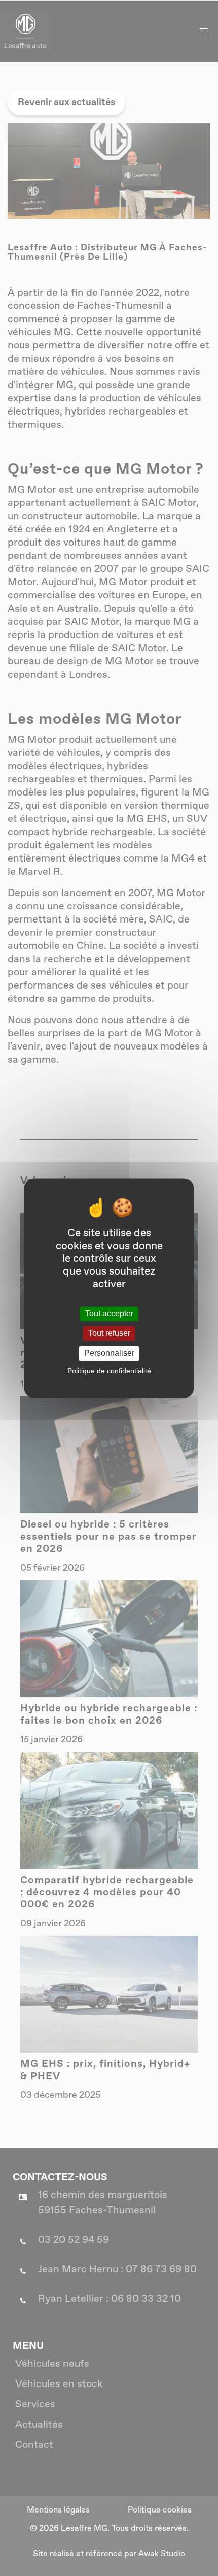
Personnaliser (109, 1354)
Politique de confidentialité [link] (109, 1371)
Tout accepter (109, 1313)
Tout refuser (109, 1334)
